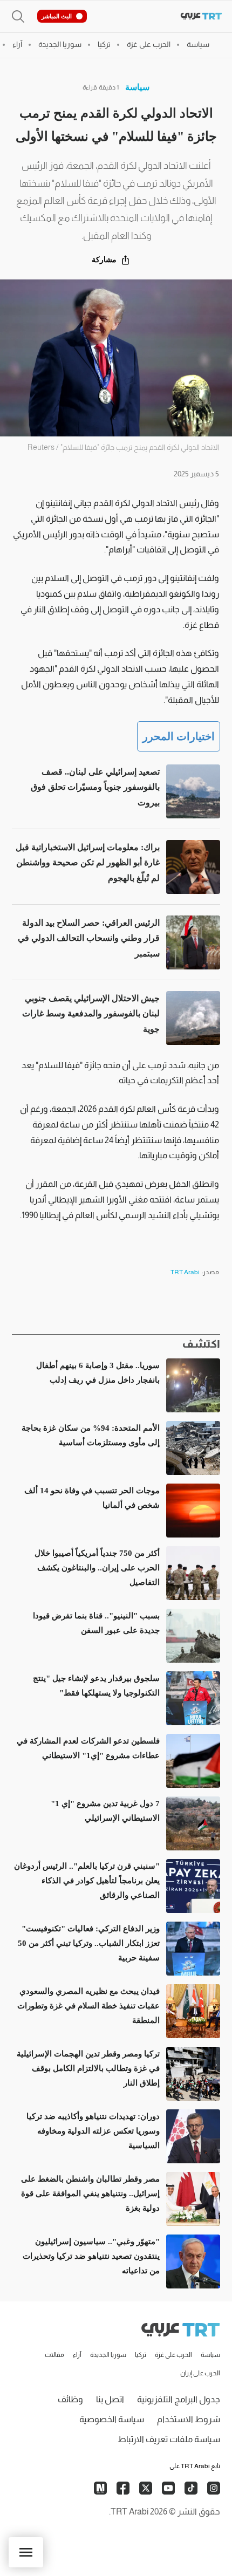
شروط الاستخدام (189, 2419)
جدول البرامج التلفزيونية (179, 2399)
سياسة (137, 87)
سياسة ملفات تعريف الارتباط (169, 2439)
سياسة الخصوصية (112, 2419)
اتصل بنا (110, 2399)
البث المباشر (57, 16)
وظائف (70, 2399)
